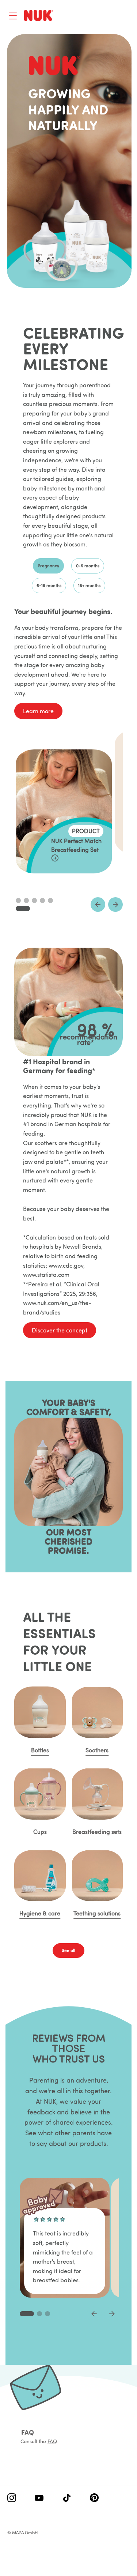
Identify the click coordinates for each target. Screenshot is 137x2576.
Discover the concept (60, 1330)
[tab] (48, 566)
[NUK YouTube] (39, 2498)
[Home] (39, 15)
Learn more (38, 711)
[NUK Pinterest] (94, 2498)
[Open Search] (95, 16)
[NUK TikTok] (67, 2498)
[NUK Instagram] (12, 2498)
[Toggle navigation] (13, 16)
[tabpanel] (68, 777)
